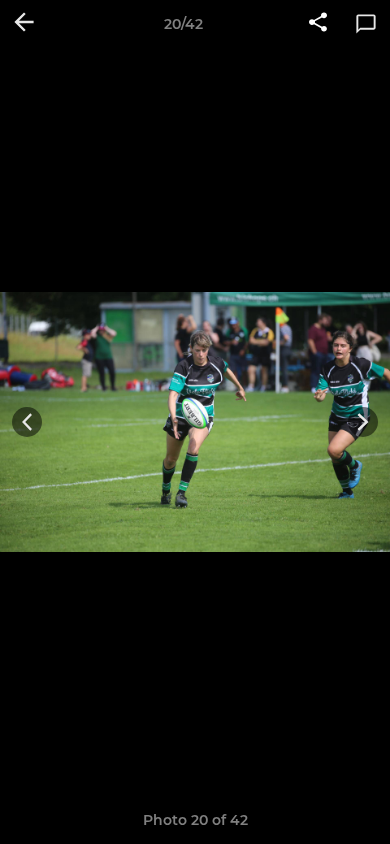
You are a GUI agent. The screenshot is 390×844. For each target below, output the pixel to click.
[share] (318, 24)
